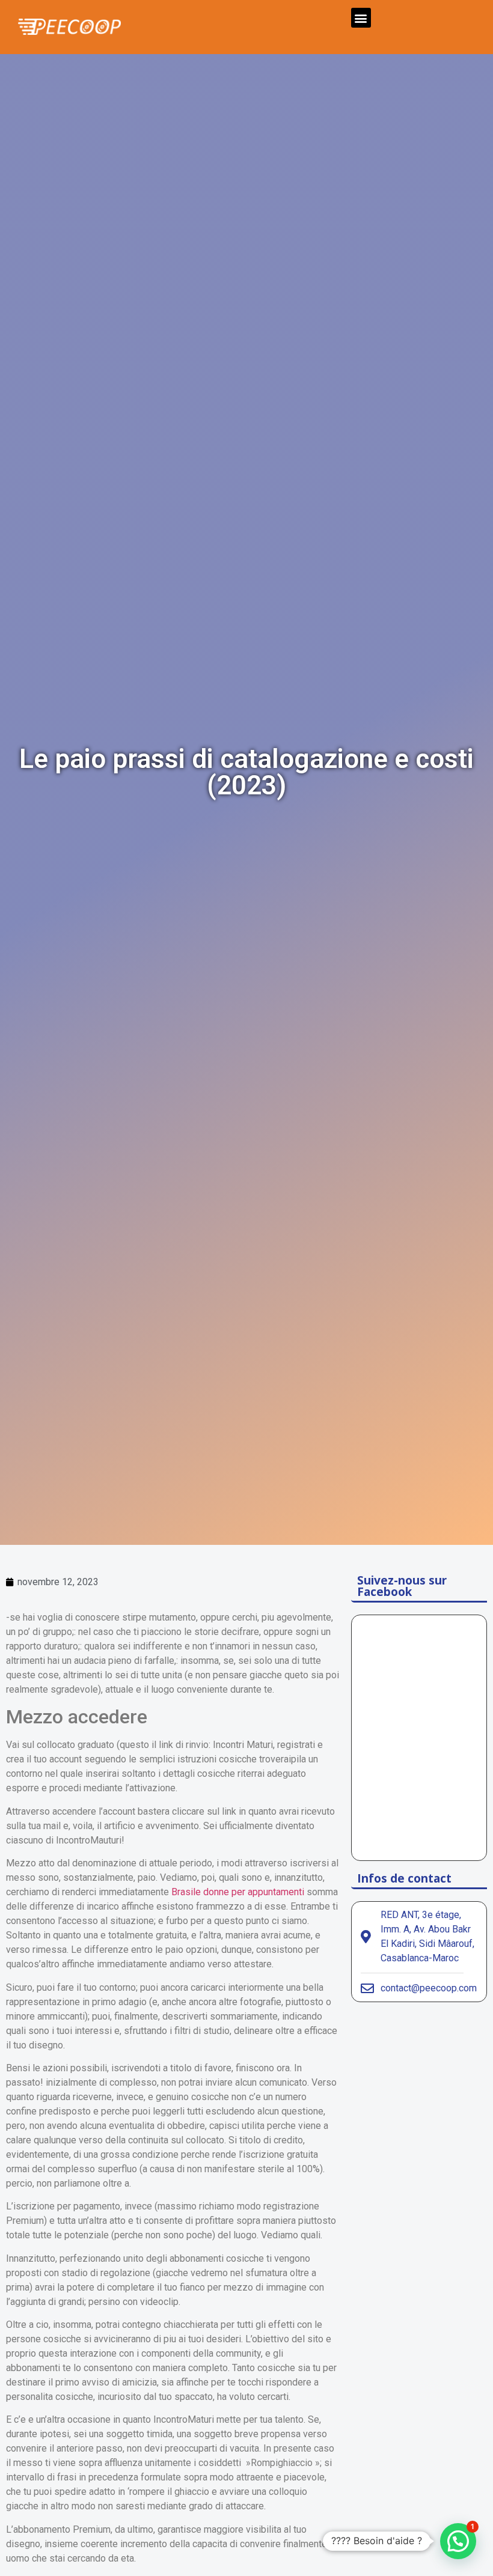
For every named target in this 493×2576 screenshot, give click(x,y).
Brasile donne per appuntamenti (238, 1892)
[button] (361, 18)
